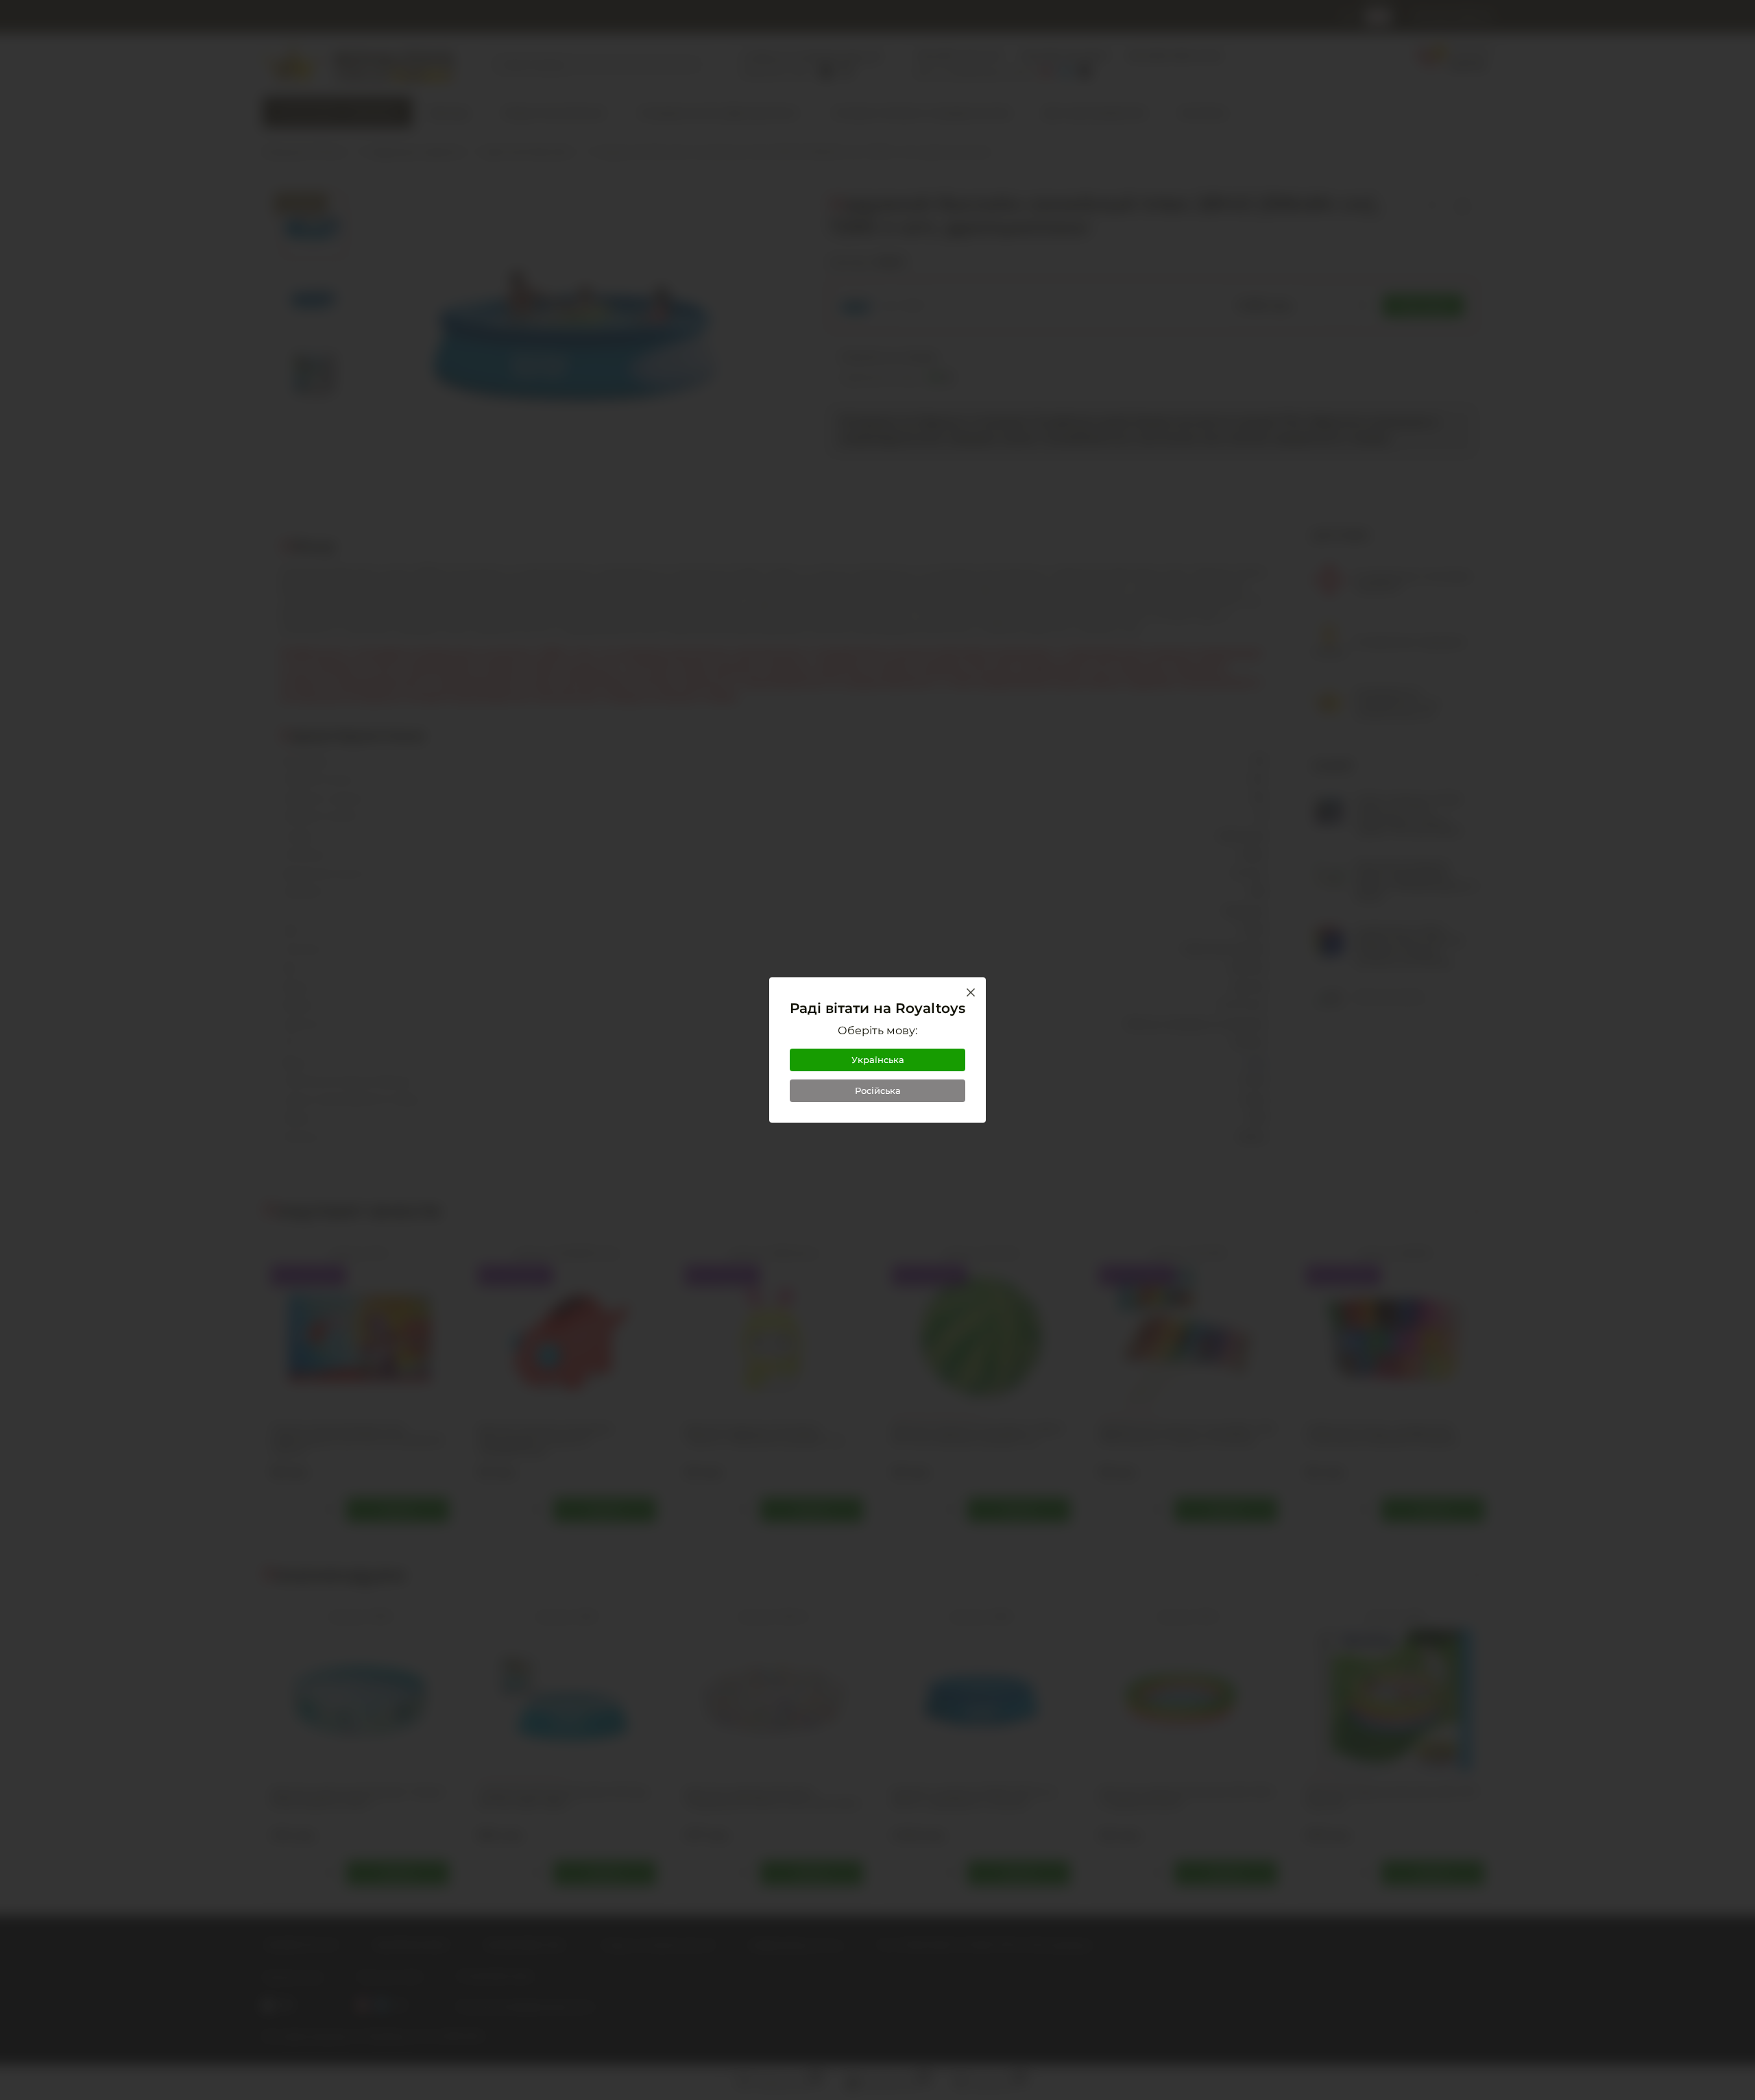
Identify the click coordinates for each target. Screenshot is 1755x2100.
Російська (878, 1090)
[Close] (971, 992)
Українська (878, 1060)
